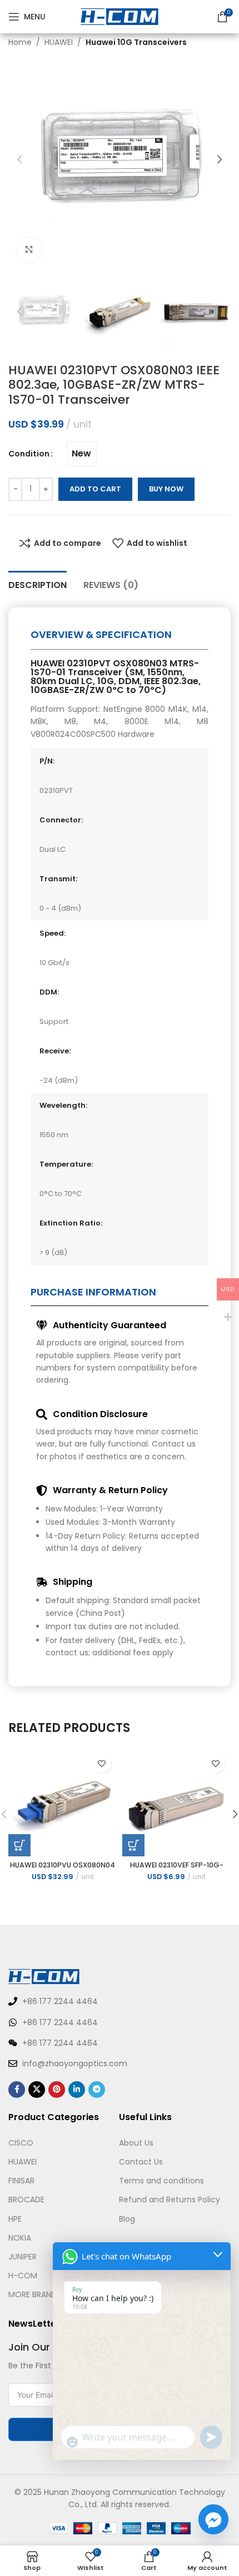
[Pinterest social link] (57, 2090)
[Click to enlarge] (29, 250)
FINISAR (21, 2181)
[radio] (81, 454)
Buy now (166, 489)
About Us (136, 2143)
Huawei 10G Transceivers (136, 42)
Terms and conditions (161, 2181)
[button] (19, 159)
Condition (29, 454)
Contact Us (141, 2162)
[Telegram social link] (97, 2090)
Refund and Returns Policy (170, 2200)
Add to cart (95, 489)
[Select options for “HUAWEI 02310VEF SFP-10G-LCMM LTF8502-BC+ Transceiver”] (133, 1845)
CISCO (21, 2143)
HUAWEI (59, 42)
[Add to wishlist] (101, 1763)
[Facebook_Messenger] (213, 2519)
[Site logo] (120, 16)
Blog (127, 2219)
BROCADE (26, 2200)
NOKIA (20, 2238)
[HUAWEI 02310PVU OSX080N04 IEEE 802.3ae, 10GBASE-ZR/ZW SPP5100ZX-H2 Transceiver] (63, 1802)
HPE (15, 2219)
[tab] (38, 584)
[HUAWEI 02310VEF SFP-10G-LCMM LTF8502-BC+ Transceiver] (176, 1802)
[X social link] (37, 2090)
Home (20, 42)
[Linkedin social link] (77, 2090)
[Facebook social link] (17, 2090)
